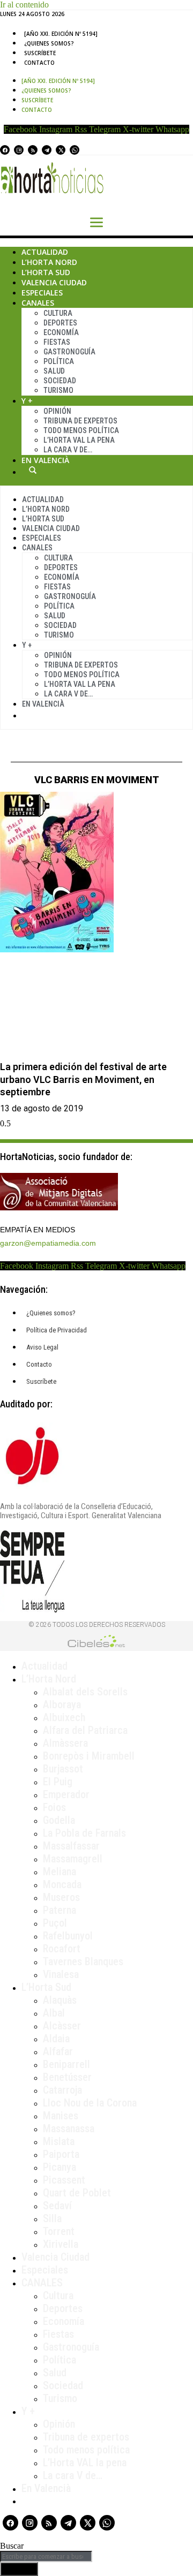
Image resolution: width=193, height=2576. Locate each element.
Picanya (60, 2167)
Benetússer (67, 2077)
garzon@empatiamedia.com (48, 1243)
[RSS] (33, 150)
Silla (52, 2218)
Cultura (58, 313)
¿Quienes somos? (49, 43)
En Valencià (45, 460)
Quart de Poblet (77, 2193)
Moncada (62, 1884)
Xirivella (61, 2244)
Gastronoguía (69, 352)
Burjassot (63, 1769)
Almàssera (65, 1743)
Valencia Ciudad (54, 282)
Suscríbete (40, 53)
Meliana (60, 1872)
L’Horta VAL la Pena (79, 440)
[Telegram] (47, 150)
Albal (54, 2013)
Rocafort (62, 1949)
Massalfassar (71, 1846)
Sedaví (57, 2206)
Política (59, 361)
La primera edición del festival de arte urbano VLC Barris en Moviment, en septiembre (83, 1079)
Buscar (33, 470)
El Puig (58, 1782)
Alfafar (58, 2051)
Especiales (42, 293)
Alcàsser (62, 2026)
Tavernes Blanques (83, 1961)
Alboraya (62, 1704)
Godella (59, 1820)
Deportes (60, 323)
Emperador (66, 1794)
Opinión (57, 411)
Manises (61, 2116)
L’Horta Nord (49, 262)
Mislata (59, 2141)
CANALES (42, 2283)
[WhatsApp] (75, 150)
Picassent (64, 2180)
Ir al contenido (24, 5)
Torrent (59, 2231)
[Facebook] (5, 150)
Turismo (58, 390)
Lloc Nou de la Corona (90, 2103)
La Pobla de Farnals (84, 1833)
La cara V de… (68, 450)
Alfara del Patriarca (85, 1730)
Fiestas (57, 342)
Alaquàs (60, 2000)
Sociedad (60, 381)
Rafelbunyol (68, 1936)
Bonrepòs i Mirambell (89, 1756)
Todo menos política (81, 430)
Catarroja (62, 2090)
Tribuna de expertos (80, 421)
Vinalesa (61, 1974)
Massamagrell (73, 1859)
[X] (61, 150)
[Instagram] (19, 150)
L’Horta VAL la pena (85, 2463)
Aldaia (56, 2039)
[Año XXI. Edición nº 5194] (61, 34)
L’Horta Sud (46, 272)
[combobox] (46, 2556)
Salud (54, 371)
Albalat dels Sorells (85, 1692)
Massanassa (69, 2128)
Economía (61, 332)
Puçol (55, 1923)
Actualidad (45, 252)
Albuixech (64, 1717)
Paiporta (61, 2154)
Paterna (60, 1910)
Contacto (39, 63)
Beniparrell (66, 2064)
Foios (54, 1807)
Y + (27, 401)
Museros (61, 1897)
